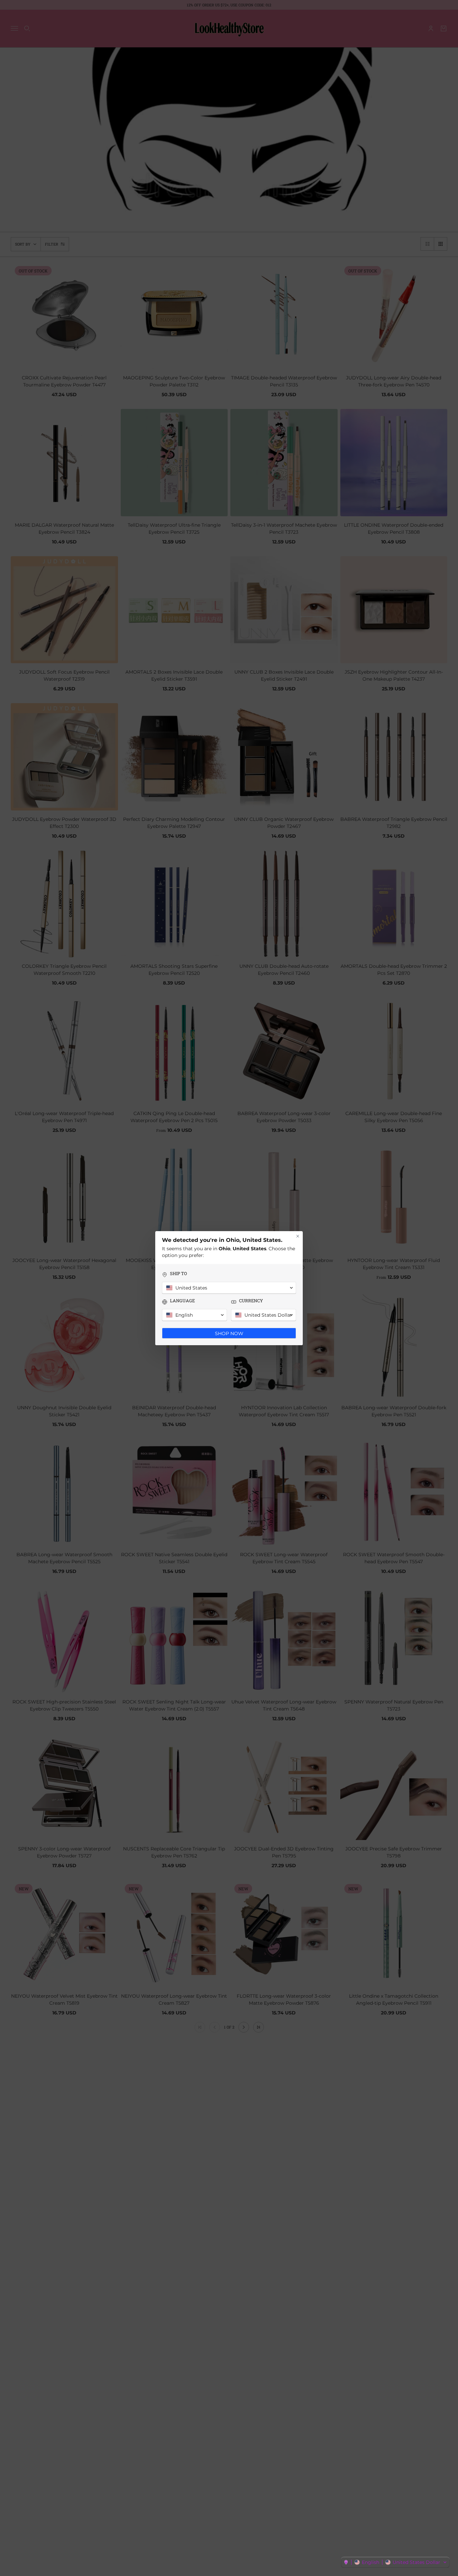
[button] (395, 2562)
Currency (251, 1301)
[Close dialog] (298, 1236)
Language (182, 1301)
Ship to (179, 1274)
